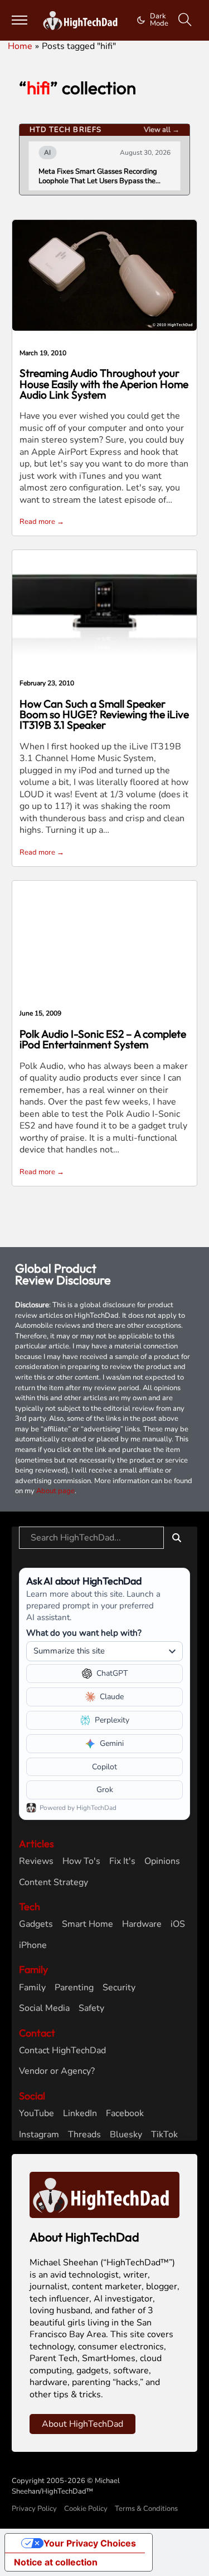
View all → (162, 130)
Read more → (42, 522)
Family (32, 1988)
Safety (91, 2008)
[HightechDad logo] (82, 21)
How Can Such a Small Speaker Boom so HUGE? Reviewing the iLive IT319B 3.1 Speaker (104, 715)
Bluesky (126, 2135)
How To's (81, 1861)
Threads (84, 2135)
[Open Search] (185, 20)
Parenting (74, 1988)
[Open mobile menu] (20, 20)
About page (55, 1491)
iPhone (33, 1946)
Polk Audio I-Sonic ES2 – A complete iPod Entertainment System (103, 1039)
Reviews (36, 1861)
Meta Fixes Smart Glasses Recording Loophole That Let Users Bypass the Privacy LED (98, 176)
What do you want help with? (84, 1633)
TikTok (164, 2135)
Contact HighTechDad (62, 2051)
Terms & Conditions (146, 2509)
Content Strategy (54, 1883)
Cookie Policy (86, 2509)
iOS (178, 1924)
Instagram (39, 2135)
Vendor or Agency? (57, 2071)
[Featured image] (105, 275)
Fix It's (122, 1861)
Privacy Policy (34, 2509)
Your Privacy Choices (90, 2543)
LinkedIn (80, 2114)
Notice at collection (56, 2562)
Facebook (125, 2114)
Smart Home (88, 1924)
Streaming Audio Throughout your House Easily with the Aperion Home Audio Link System (104, 384)
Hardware (142, 1924)
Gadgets (36, 1924)
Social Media (44, 2008)
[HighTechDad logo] (104, 2195)
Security (119, 1988)
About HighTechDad (82, 2424)
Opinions (162, 1861)
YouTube (37, 2114)
